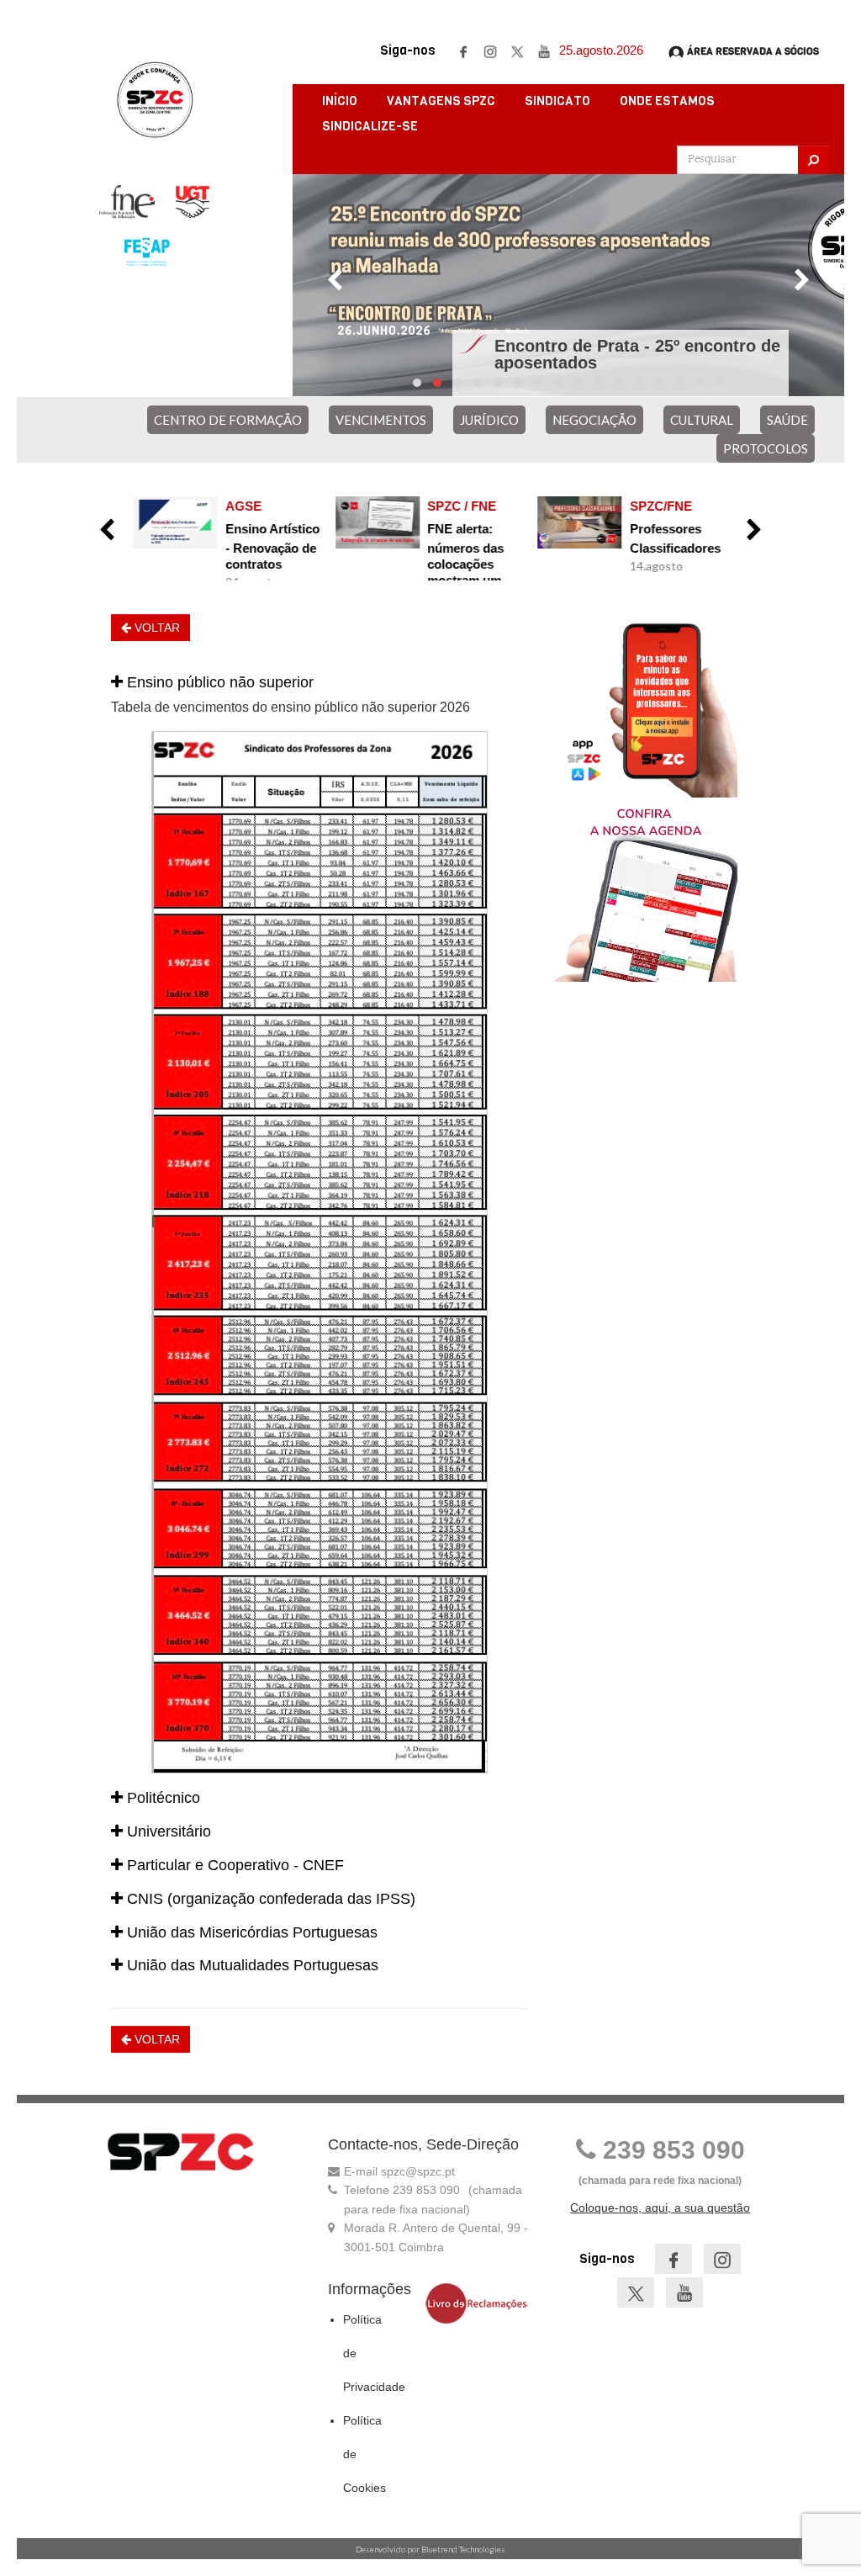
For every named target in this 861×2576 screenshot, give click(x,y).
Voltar (156, 628)
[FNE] (127, 202)
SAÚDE (787, 420)
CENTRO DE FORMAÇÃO (228, 420)
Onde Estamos (667, 101)
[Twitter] (517, 50)
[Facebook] (463, 50)
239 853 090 (671, 2150)
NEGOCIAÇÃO (594, 420)
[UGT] (193, 202)
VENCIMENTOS (381, 420)
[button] (320, 683)
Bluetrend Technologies (463, 2549)
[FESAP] (146, 252)
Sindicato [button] (557, 101)
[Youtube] (544, 50)
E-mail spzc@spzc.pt (399, 2171)
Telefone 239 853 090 (402, 2190)
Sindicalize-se (370, 126)
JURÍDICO (489, 420)
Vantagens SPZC (441, 101)
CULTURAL (702, 420)
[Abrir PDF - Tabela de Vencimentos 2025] (320, 1252)
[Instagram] (490, 50)
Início (340, 101)
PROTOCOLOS (766, 448)
